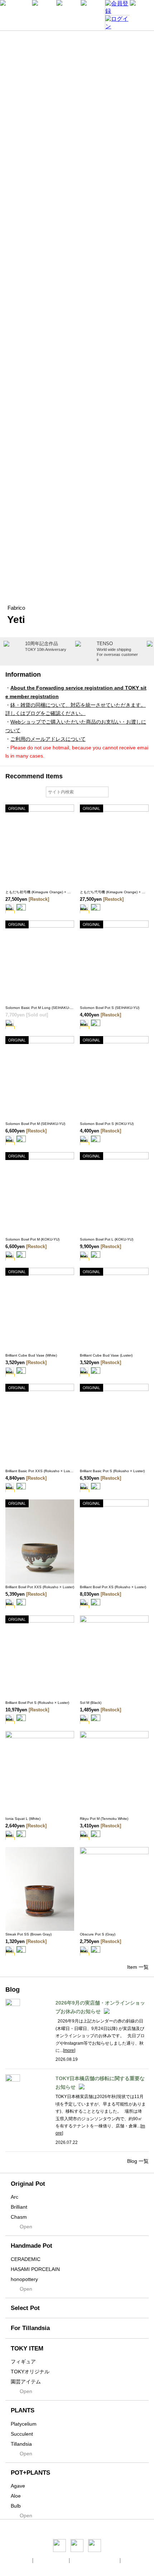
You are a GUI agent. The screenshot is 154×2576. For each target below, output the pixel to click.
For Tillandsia (30, 2328)
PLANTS (23, 2410)
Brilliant (19, 2207)
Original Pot (28, 2184)
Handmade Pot (32, 2246)
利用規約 (132, 2560)
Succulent (22, 2434)
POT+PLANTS (30, 2473)
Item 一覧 (138, 1967)
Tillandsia (21, 2444)
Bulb (16, 2506)
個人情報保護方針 (52, 2560)
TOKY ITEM (27, 2348)
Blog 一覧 (138, 2161)
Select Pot (25, 2308)
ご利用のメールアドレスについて (48, 739)
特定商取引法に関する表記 (95, 2560)
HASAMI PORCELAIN (35, 2269)
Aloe (16, 2496)
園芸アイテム (26, 2382)
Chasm (19, 2217)
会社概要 (22, 2560)
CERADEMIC (26, 2259)
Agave (18, 2486)
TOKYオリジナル (30, 2372)
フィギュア (23, 2362)
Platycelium (24, 2424)
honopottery (24, 2279)
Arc (15, 2197)
